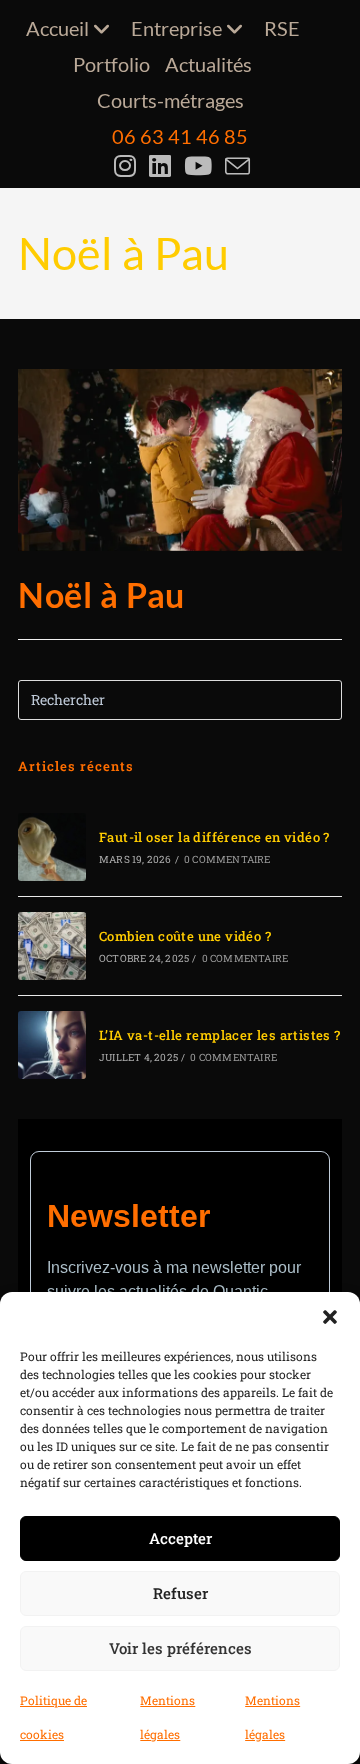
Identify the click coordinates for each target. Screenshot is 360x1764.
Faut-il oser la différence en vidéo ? (214, 837)
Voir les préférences (180, 1648)
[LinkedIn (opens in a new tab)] (162, 166)
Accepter (180, 1538)
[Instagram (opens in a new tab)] (127, 166)
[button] (330, 1317)
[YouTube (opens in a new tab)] (200, 166)
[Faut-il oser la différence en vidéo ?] (52, 847)
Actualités (208, 64)
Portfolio (111, 64)
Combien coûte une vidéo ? (185, 936)
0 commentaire (227, 859)
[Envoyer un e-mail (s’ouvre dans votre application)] (235, 166)
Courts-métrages (170, 100)
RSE (282, 28)
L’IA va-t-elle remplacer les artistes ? (220, 1035)
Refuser (180, 1593)
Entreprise (176, 28)
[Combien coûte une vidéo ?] (52, 946)
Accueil (57, 28)
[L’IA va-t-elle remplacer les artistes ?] (52, 1045)
